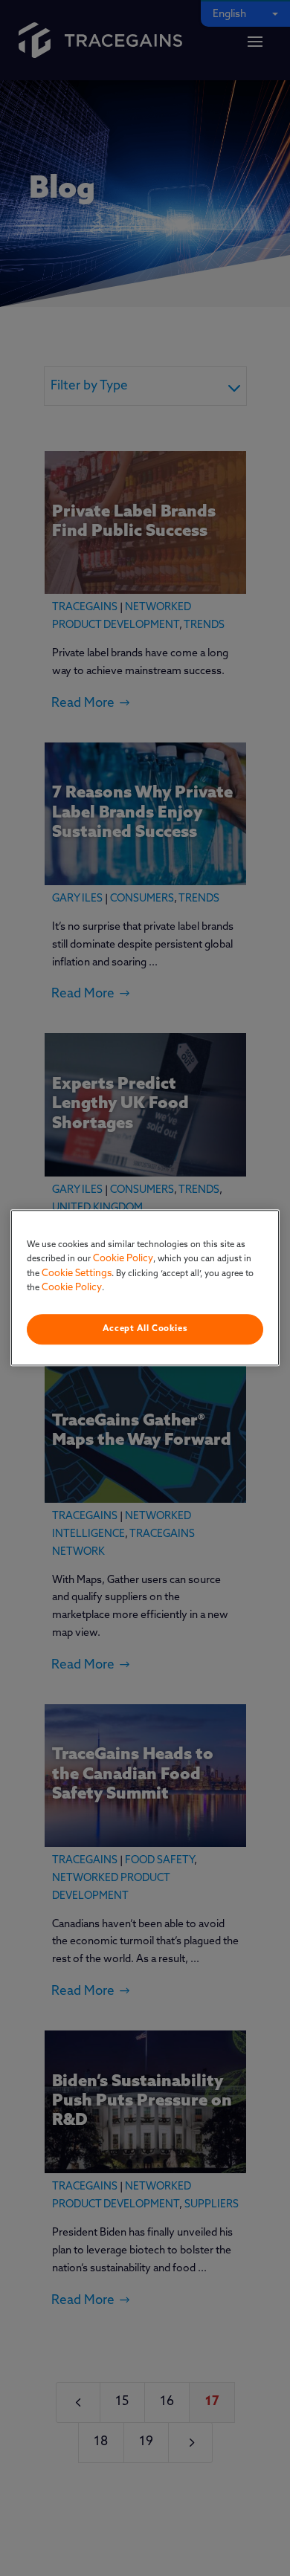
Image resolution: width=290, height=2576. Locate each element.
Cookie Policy (123, 1259)
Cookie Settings (77, 1274)
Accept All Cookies (145, 1329)
